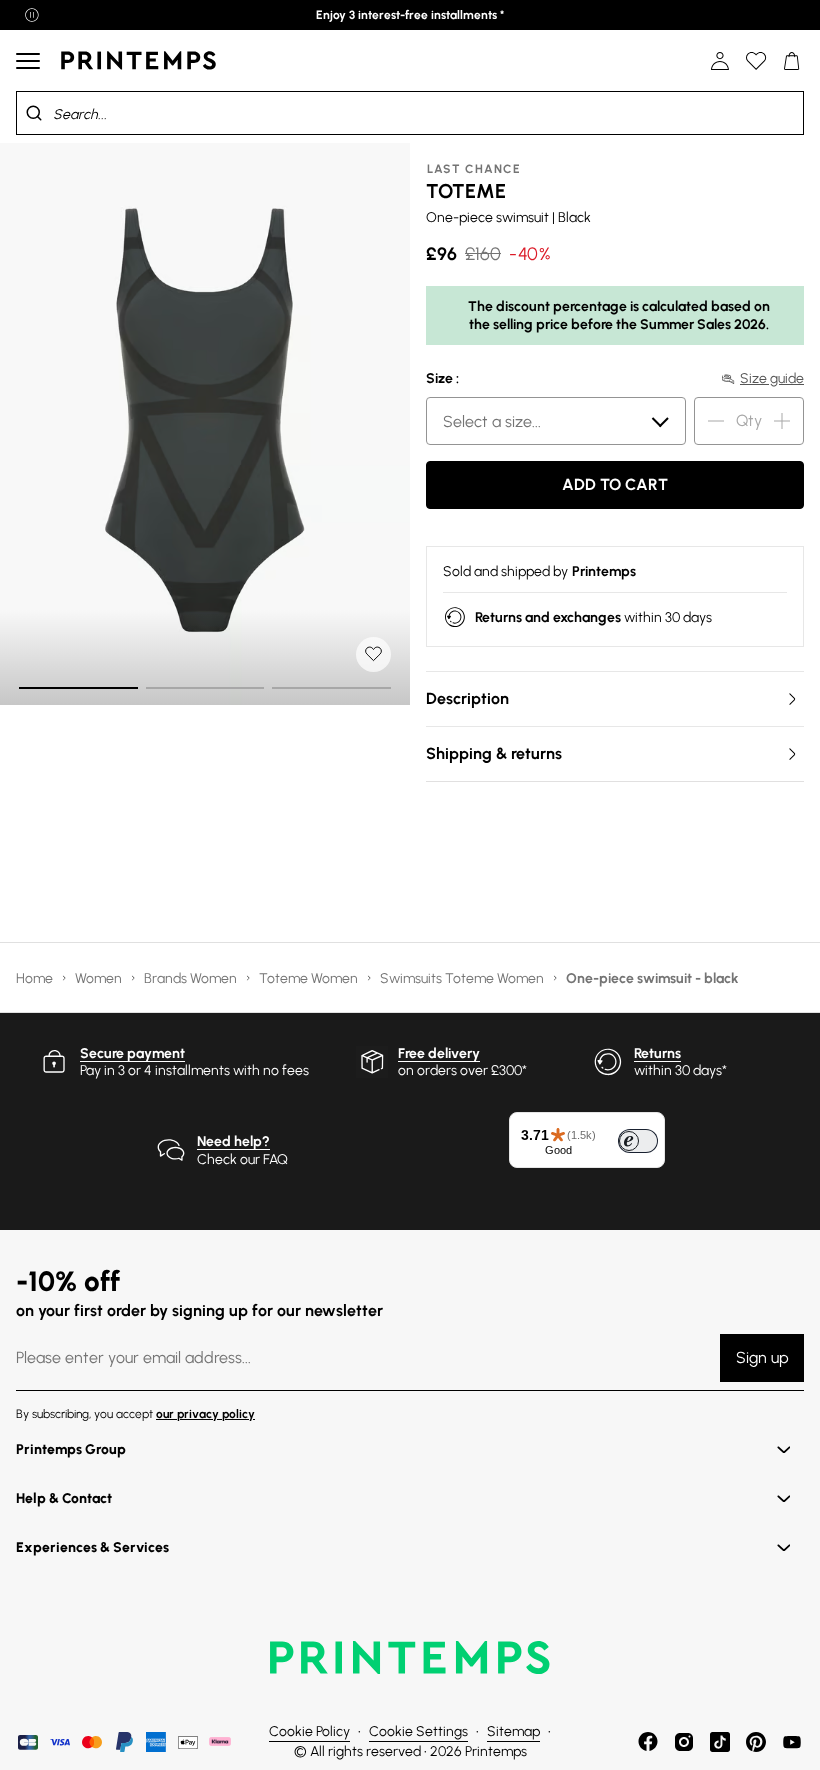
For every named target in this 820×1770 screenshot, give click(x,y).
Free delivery (439, 1053)
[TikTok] (720, 1742)
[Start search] (34, 113)
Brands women (192, 978)
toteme (466, 191)
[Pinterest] (756, 1742)
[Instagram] (684, 1742)
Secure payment (132, 1053)
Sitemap (513, 1731)
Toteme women (310, 978)
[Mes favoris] (756, 61)
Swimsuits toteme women (463, 978)
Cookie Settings (418, 1731)
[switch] (638, 1141)
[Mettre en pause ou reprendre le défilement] (32, 15)
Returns (657, 1053)
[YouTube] (792, 1742)
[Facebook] (648, 1742)
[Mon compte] (720, 61)
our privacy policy (205, 1414)
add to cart (615, 484)
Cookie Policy (309, 1731)
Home (36, 978)
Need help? (233, 1141)
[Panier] (792, 61)
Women (100, 978)
